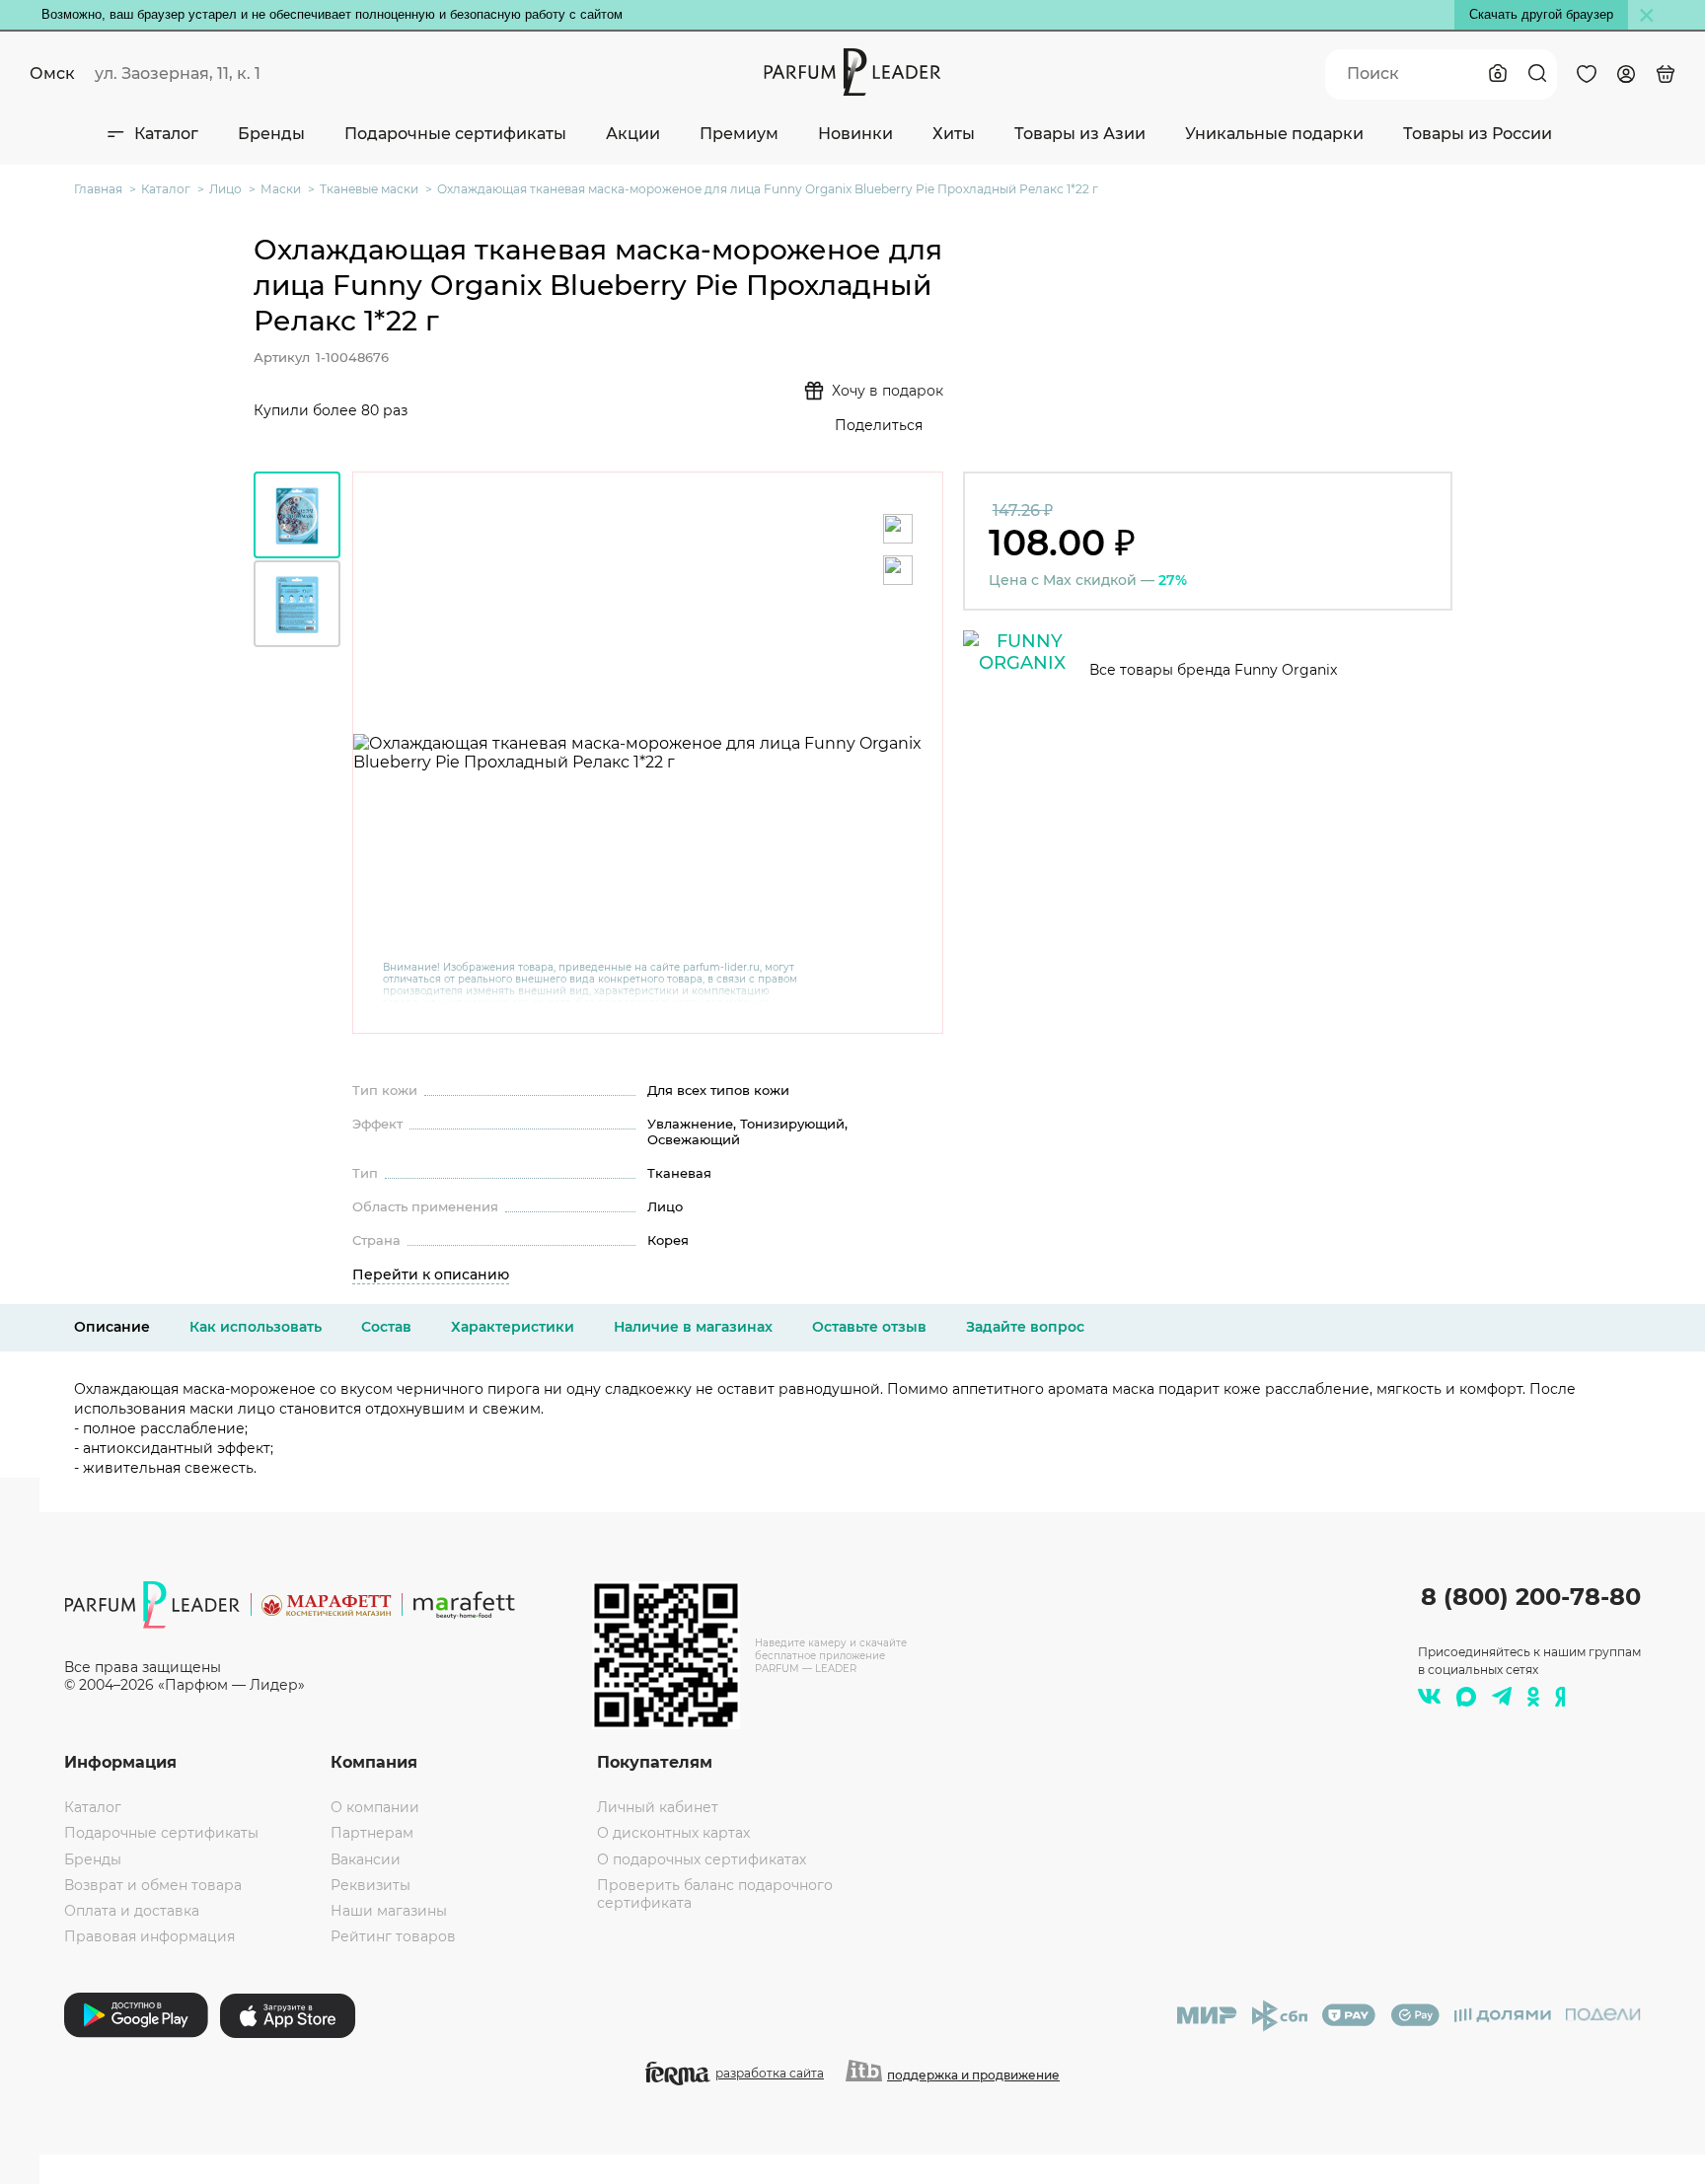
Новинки (855, 134)
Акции (633, 134)
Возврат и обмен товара (153, 1885)
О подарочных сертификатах (702, 1859)
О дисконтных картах (673, 1833)
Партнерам (372, 1833)
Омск (52, 73)
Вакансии (366, 1859)
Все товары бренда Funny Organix (1213, 670)
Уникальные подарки (1274, 134)
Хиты (954, 134)
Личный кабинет (658, 1807)
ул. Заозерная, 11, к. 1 (178, 73)
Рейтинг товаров (393, 1936)
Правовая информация (149, 1936)
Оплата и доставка (132, 1911)
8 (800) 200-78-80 (1531, 1597)
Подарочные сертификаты (455, 134)
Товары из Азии (1080, 134)
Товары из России (1478, 134)
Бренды (271, 134)
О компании (375, 1807)
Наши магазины (389, 1911)
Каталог (166, 134)
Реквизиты (371, 1885)
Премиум (739, 134)
